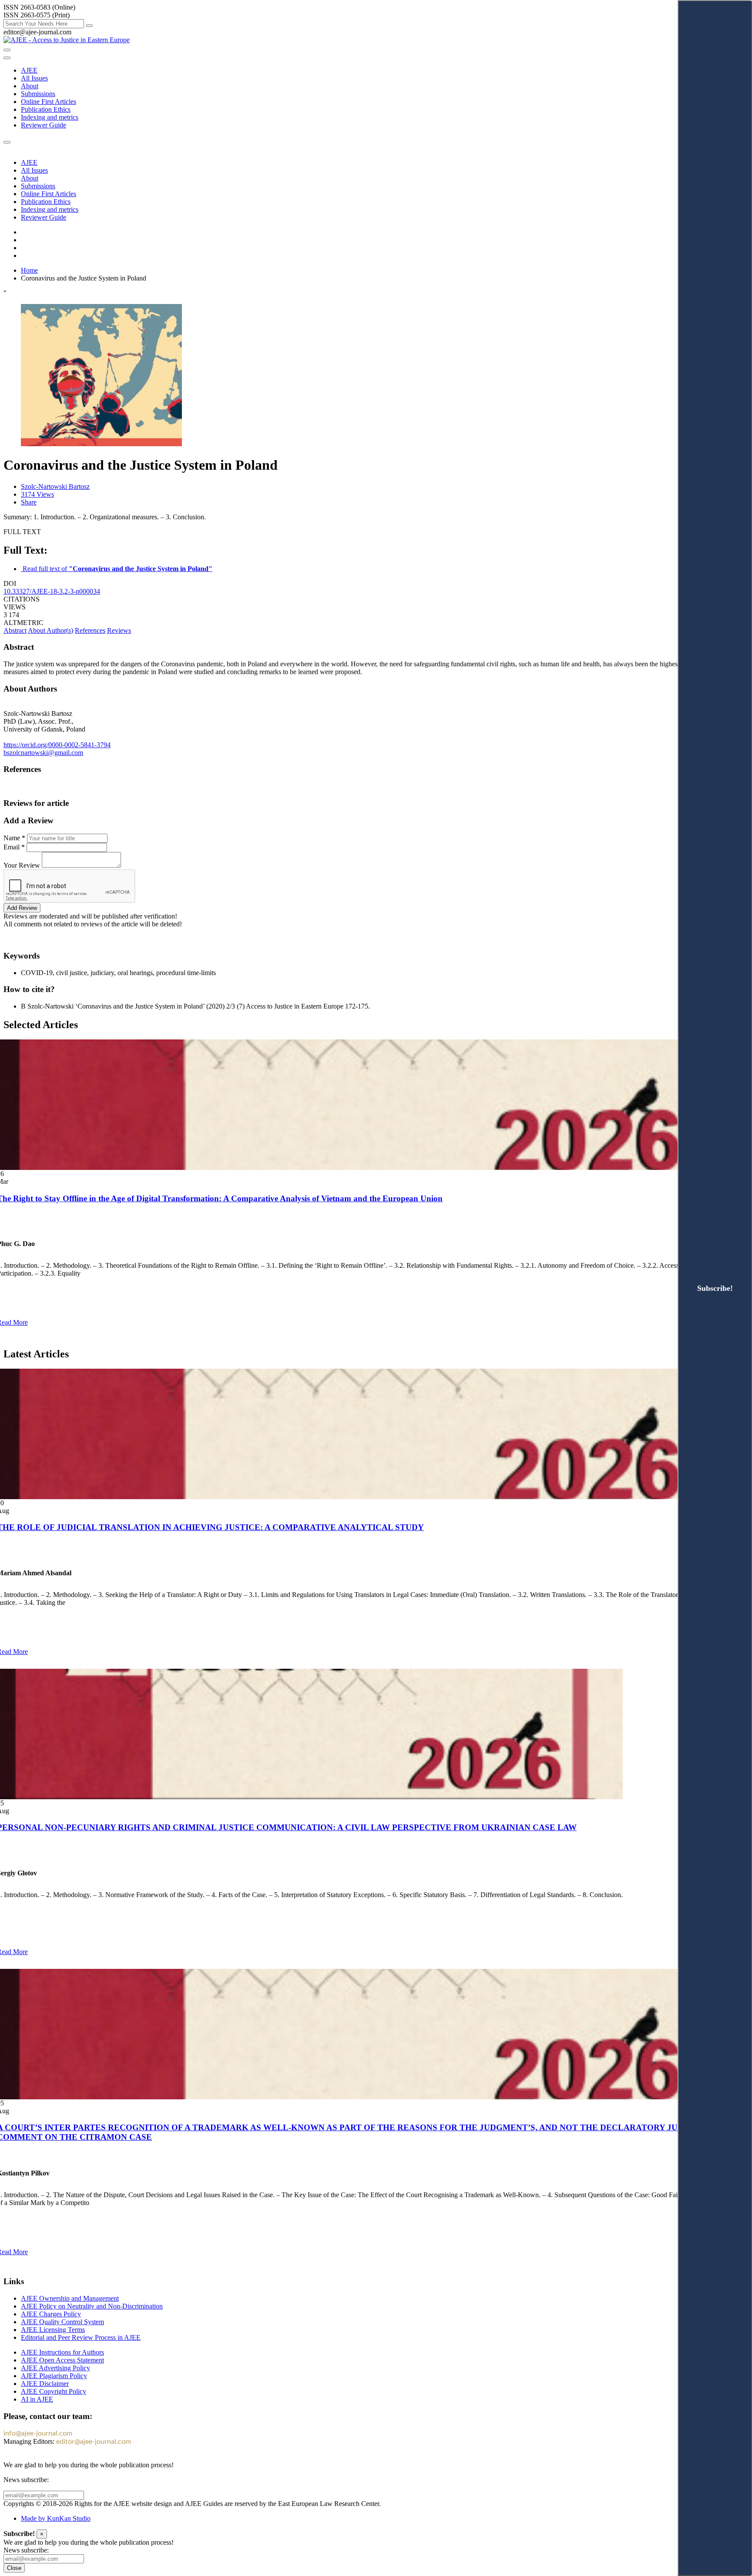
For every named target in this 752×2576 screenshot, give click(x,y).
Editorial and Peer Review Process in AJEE (81, 2337)
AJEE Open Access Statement (62, 2360)
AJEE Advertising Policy (55, 2368)
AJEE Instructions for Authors (62, 2352)
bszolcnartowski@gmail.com (43, 753)
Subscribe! (715, 1288)
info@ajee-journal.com (38, 2433)
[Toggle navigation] (7, 58)
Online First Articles (49, 102)
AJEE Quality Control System (62, 2322)
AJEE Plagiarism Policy (54, 2376)
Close (14, 2568)
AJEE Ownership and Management (70, 2298)
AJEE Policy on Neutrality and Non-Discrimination (92, 2306)
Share (29, 502)
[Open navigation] (7, 50)
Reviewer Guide (44, 125)
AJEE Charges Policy (51, 2314)
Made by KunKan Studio (56, 2518)
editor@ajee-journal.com (94, 2442)
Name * (14, 838)
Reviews (119, 630)
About (30, 86)
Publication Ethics (46, 109)
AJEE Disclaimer (45, 2384)
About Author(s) (50, 630)
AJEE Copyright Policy (54, 2391)
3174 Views (37, 494)
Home (29, 270)
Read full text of (117, 569)
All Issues (34, 78)
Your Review (22, 865)
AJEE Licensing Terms (53, 2330)
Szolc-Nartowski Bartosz (55, 486)
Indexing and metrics (50, 117)
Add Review (22, 908)
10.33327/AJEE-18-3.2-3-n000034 (52, 591)
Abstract (15, 630)
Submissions (38, 94)
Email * (14, 847)
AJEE (29, 70)
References (90, 630)
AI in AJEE (37, 2399)
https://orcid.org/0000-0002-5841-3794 (57, 745)
